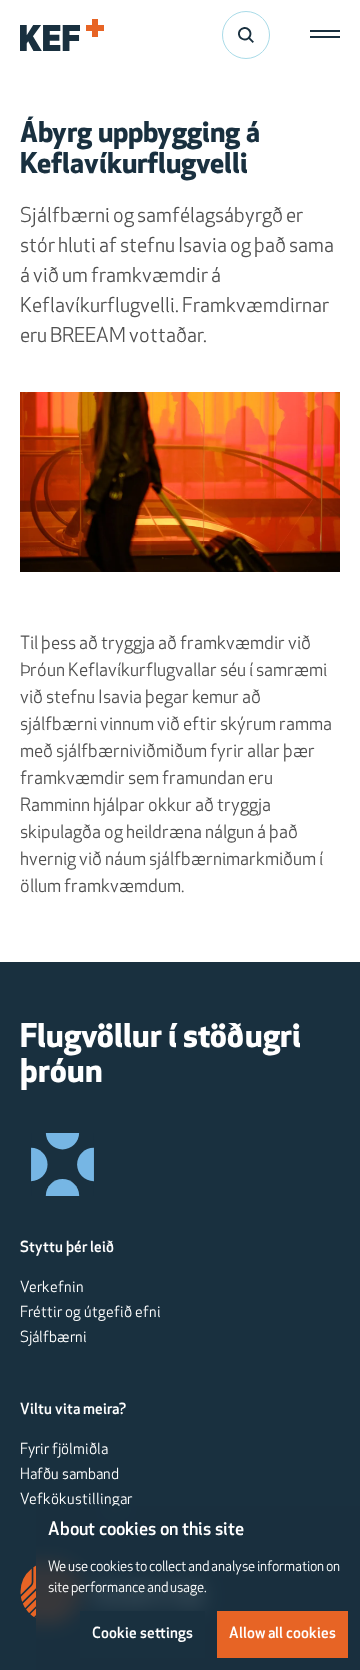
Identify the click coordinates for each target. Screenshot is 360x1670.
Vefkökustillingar (76, 1500)
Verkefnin (52, 1288)
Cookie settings (142, 1634)
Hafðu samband (69, 1475)
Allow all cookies (282, 1634)
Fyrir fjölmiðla (64, 1450)
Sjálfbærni (53, 1338)
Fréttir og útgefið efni (90, 1313)
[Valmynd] (320, 35)
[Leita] (246, 35)
